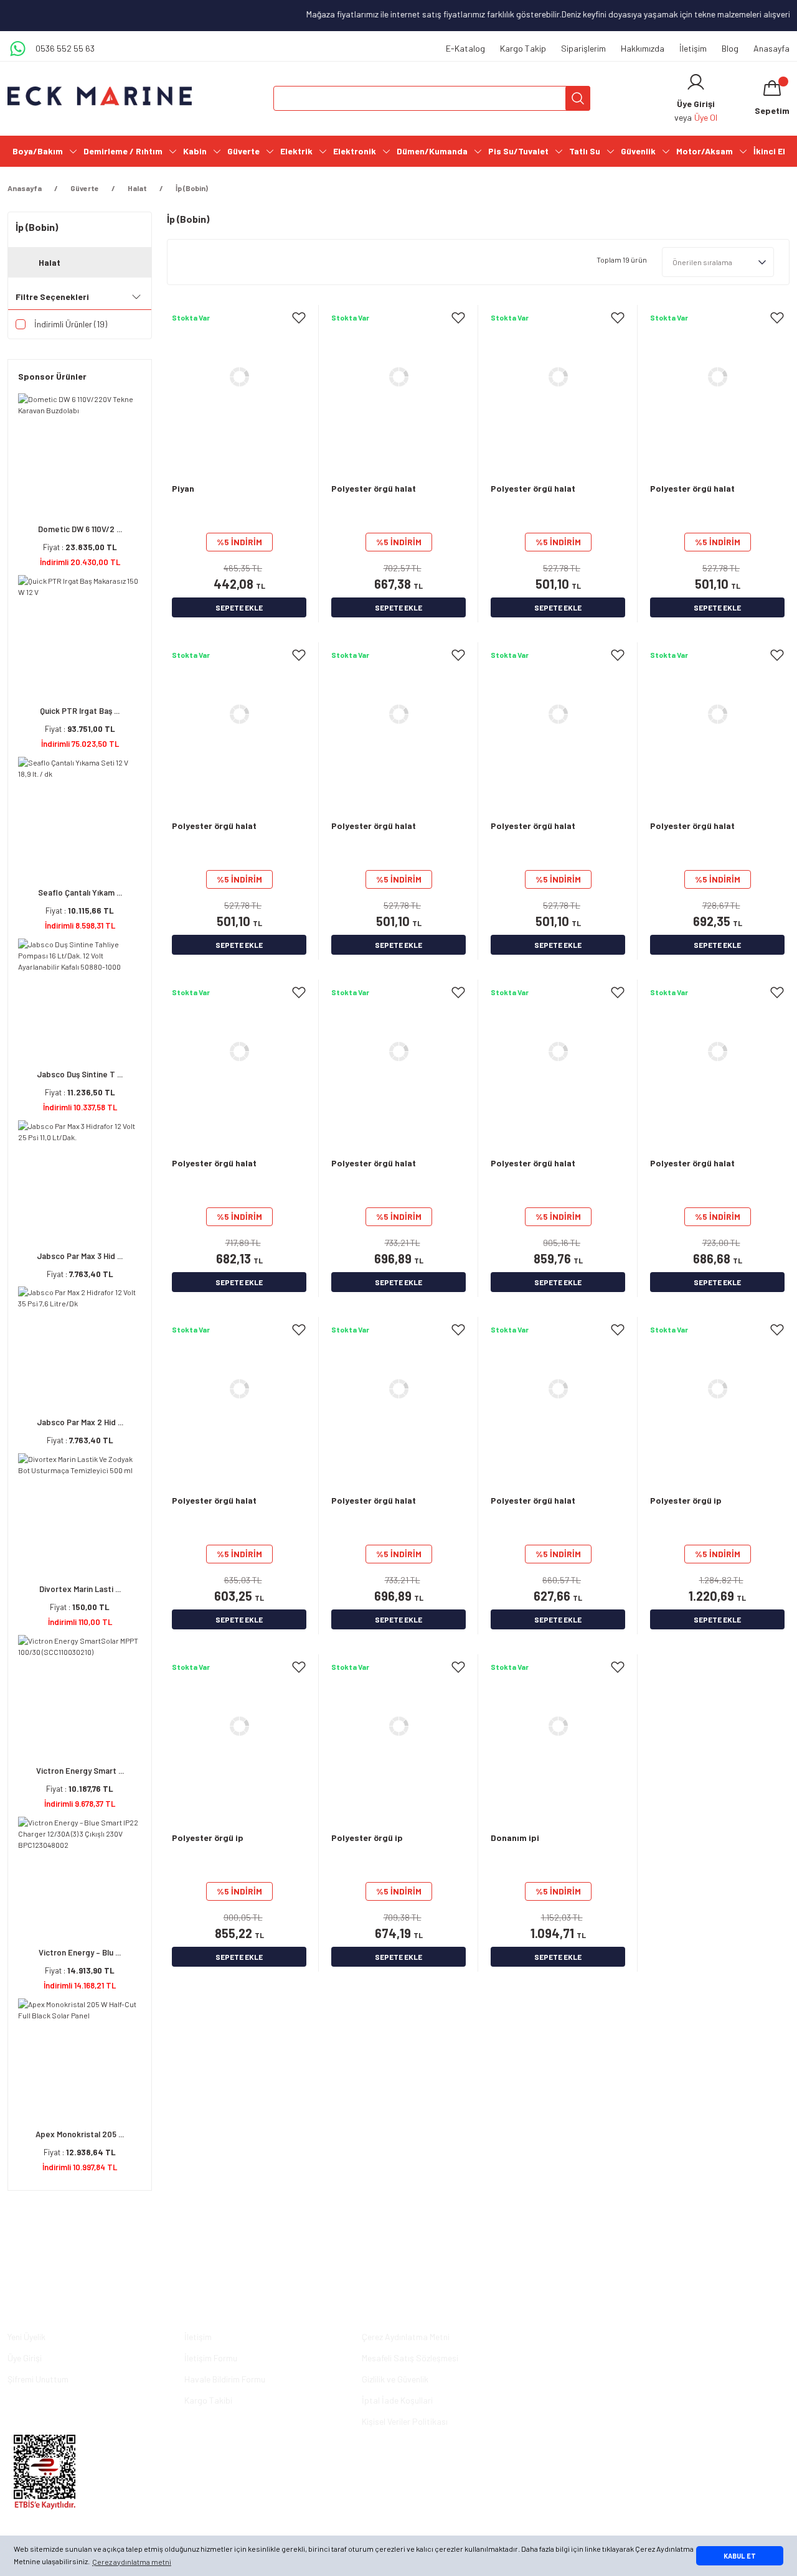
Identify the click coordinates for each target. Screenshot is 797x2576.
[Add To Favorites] (299, 317)
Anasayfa (771, 48)
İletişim (693, 48)
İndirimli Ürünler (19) (71, 324)
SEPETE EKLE (239, 607)
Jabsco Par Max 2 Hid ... (80, 1422)
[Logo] (100, 96)
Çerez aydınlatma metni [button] (132, 2562)
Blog (730, 48)
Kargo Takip (523, 48)
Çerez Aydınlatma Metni (406, 2337)
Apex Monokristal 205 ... (80, 2134)
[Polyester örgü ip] (717, 1389)
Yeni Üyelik (26, 2337)
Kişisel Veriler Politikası (405, 2421)
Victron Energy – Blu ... (80, 1952)
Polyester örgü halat (374, 488)
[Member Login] (696, 82)
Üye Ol (706, 117)
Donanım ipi (515, 1838)
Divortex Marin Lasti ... (80, 1589)
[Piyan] (239, 377)
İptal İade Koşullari (397, 2400)
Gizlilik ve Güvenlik (395, 2379)
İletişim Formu (211, 2358)
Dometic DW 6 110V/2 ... (80, 529)
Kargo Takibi (208, 2400)
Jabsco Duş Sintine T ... (80, 1074)
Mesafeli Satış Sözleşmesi (410, 2358)
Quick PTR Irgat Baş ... (80, 711)
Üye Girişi (25, 2358)
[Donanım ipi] (558, 1726)
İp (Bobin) (192, 188)
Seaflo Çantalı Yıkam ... (80, 892)
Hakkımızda (643, 48)
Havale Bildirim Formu (225, 2379)
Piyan (183, 488)
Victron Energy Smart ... (80, 1771)
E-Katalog (465, 48)
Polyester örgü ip (686, 1500)
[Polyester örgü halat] (398, 377)
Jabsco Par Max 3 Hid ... (80, 1256)
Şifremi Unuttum (38, 2379)
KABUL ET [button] (740, 2556)
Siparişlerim (583, 48)
